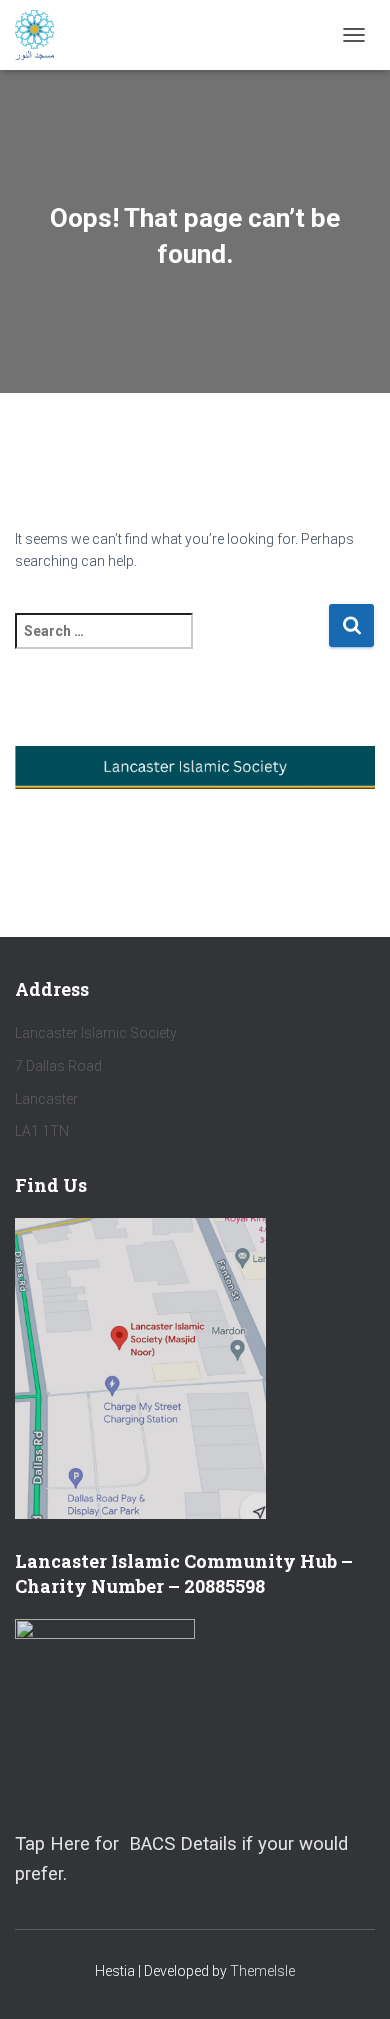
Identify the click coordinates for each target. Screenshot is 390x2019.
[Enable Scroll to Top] (350, 1979)
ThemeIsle (262, 1971)
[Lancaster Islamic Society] (42, 35)
